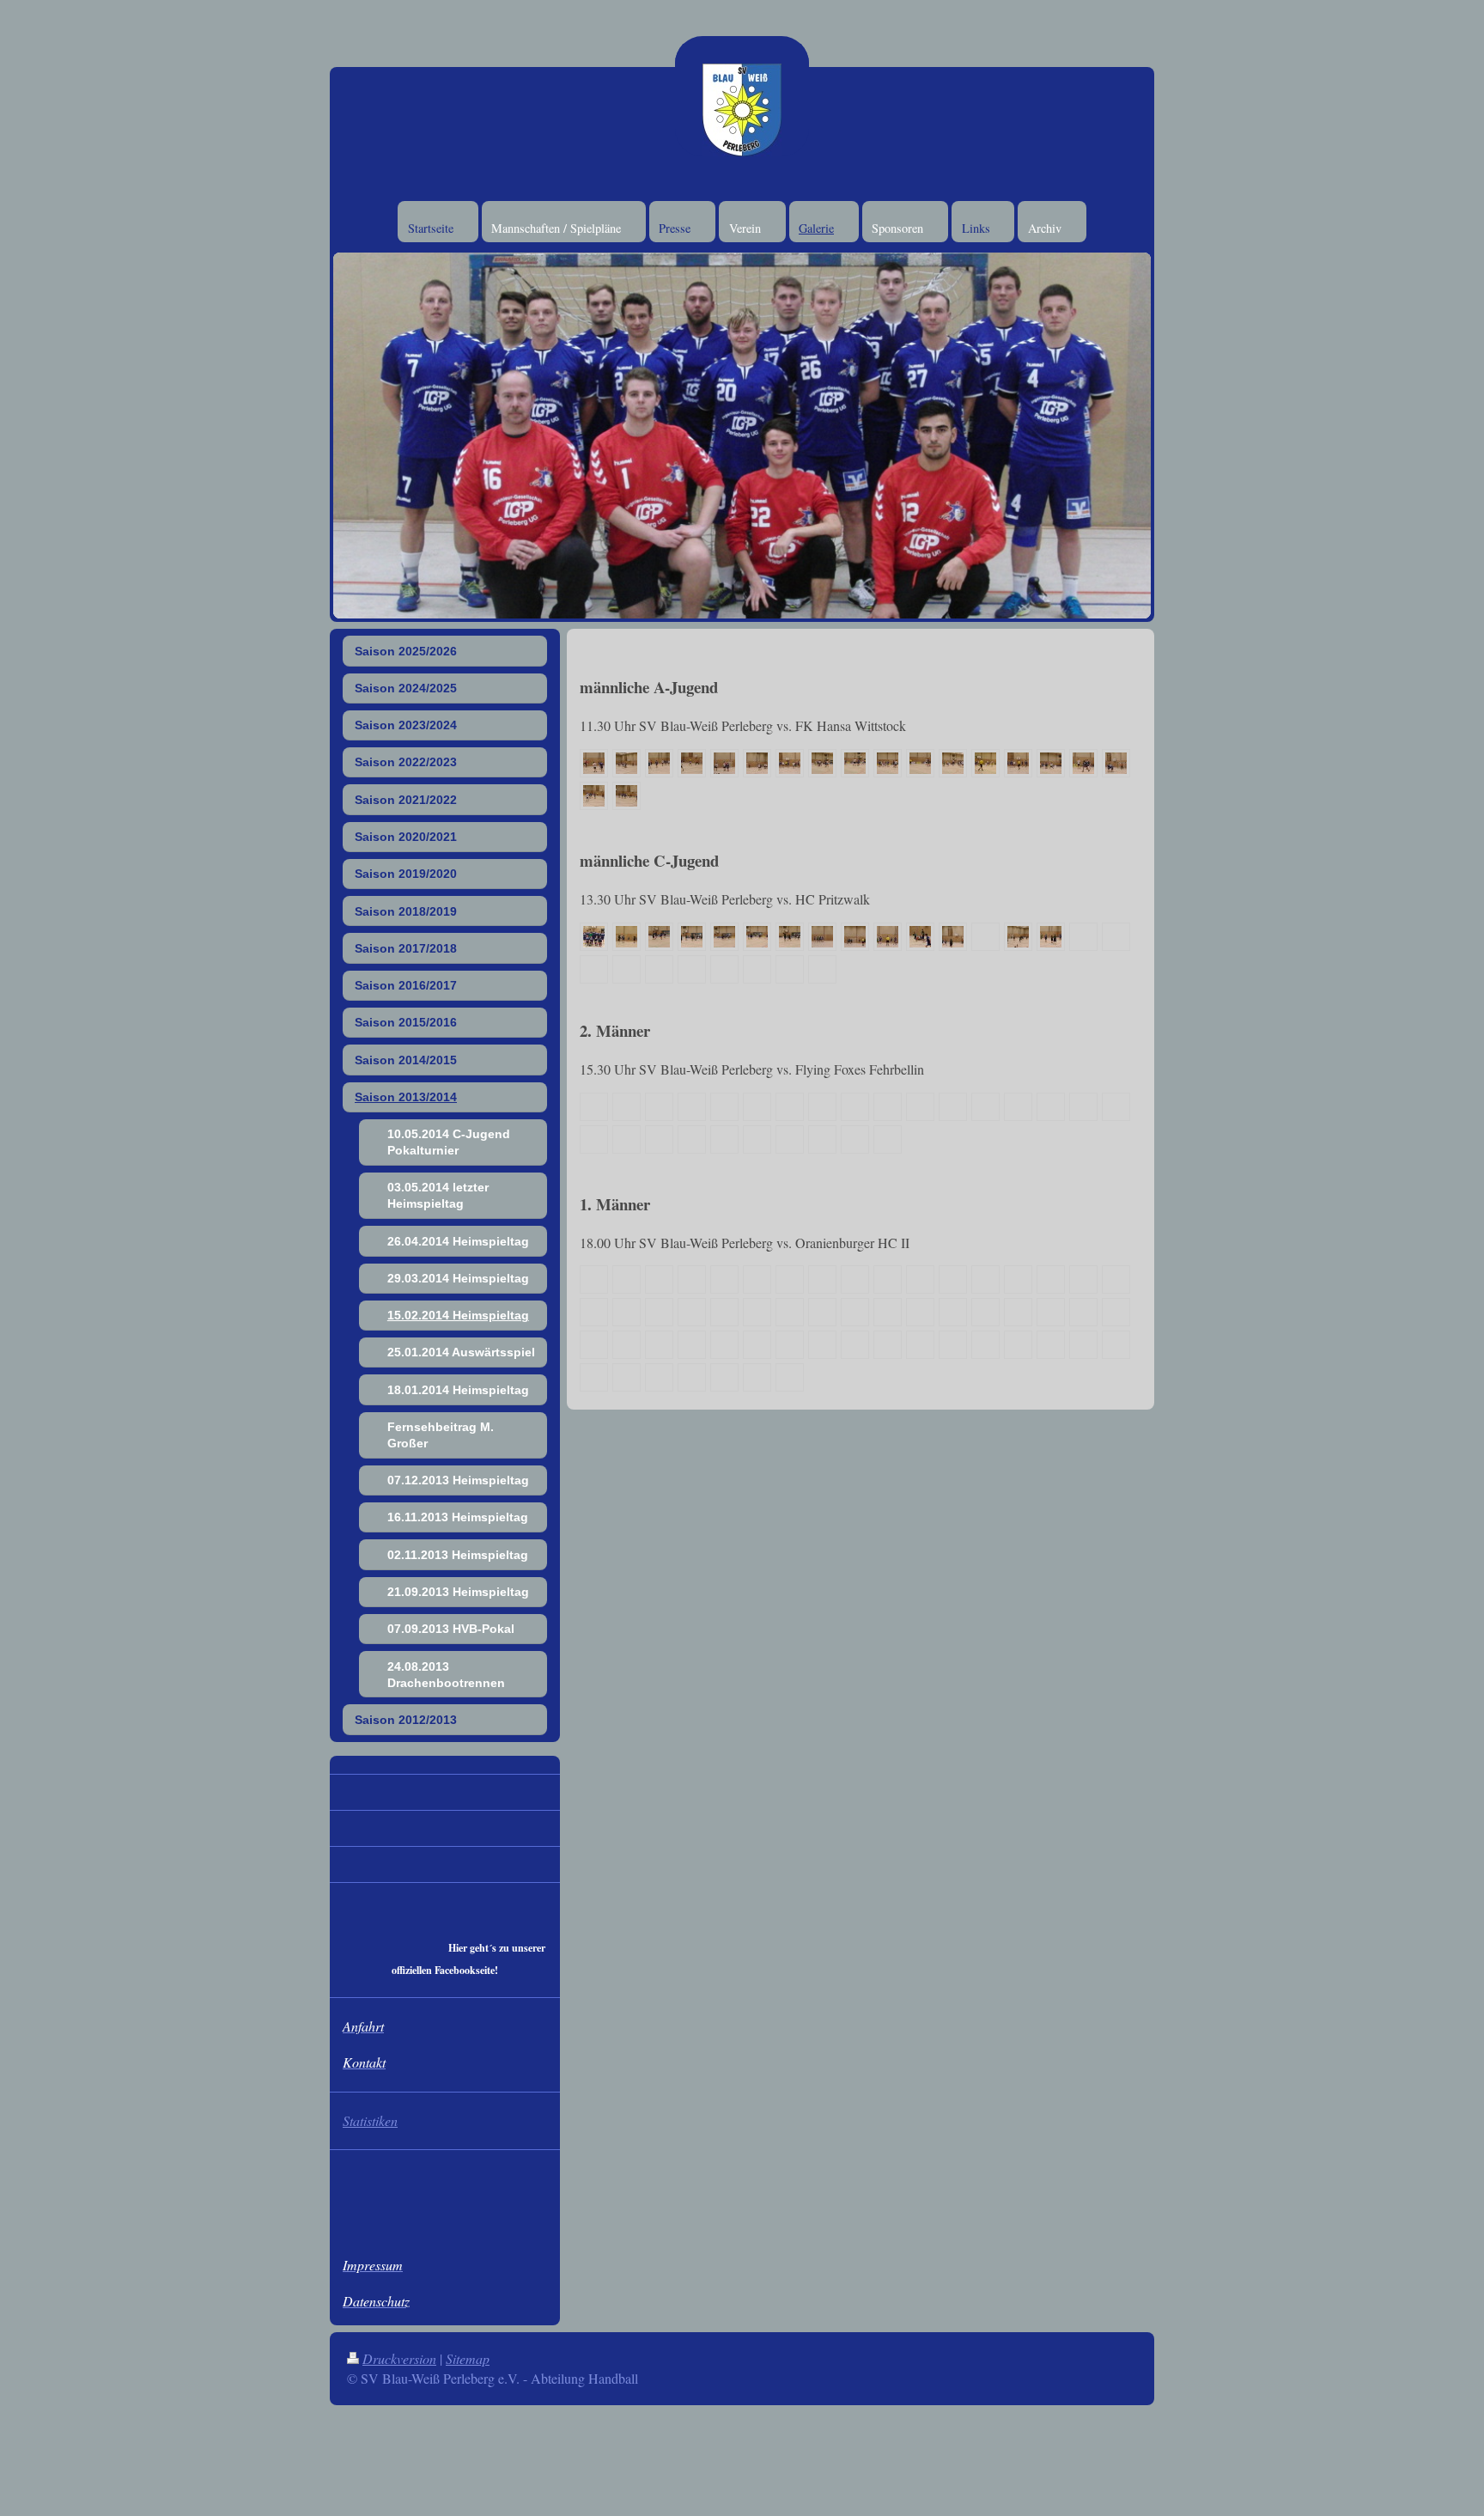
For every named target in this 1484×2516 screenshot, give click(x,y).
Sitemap (468, 2358)
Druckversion (399, 2358)
